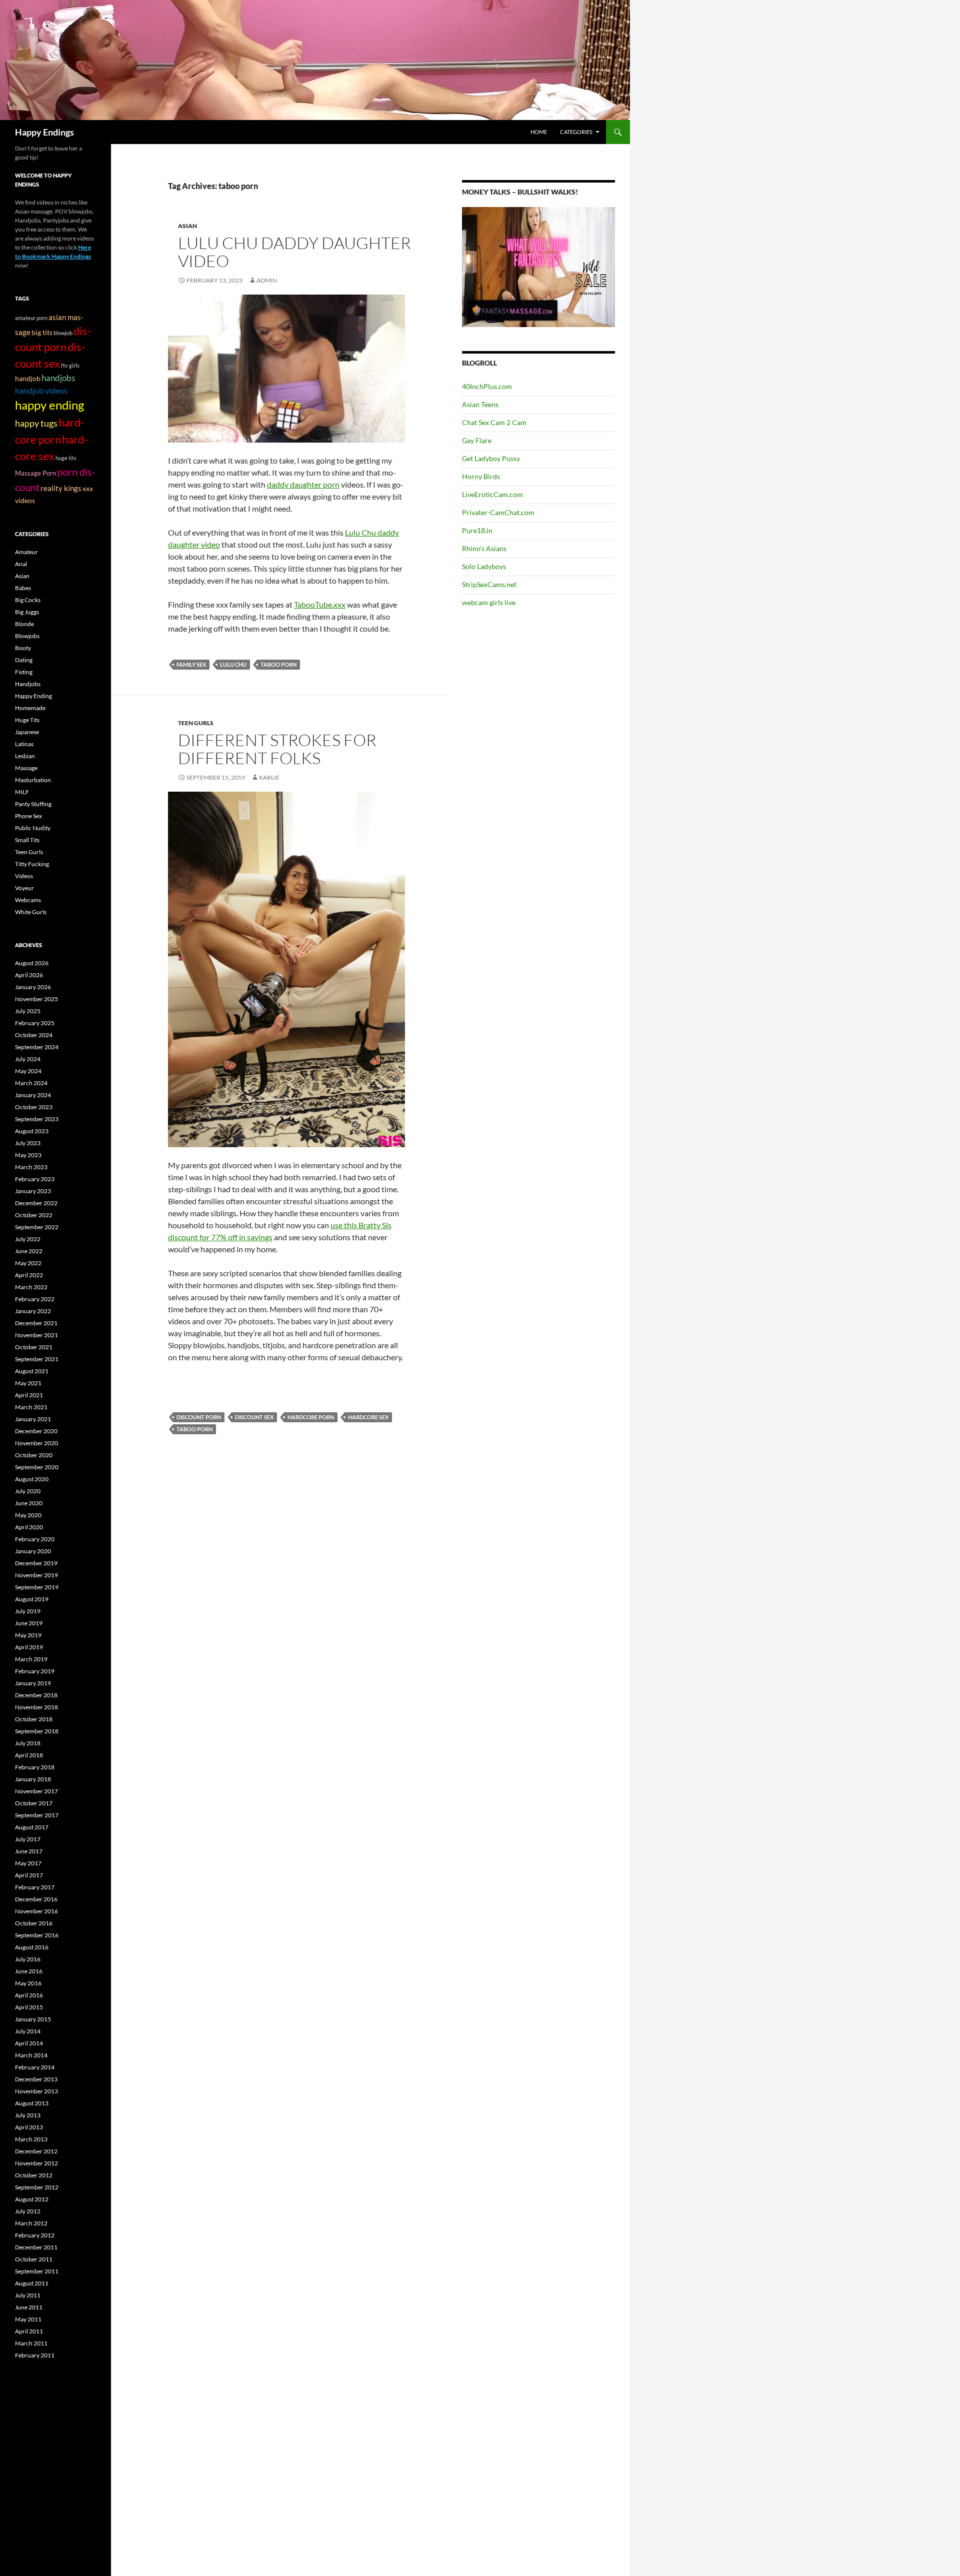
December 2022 (36, 1203)
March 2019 (31, 1659)
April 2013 (29, 2127)
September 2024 (37, 1047)
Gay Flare (477, 440)
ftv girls (70, 365)
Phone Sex (28, 816)
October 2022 (34, 1215)
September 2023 (37, 1119)
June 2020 (29, 1503)
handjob (28, 379)
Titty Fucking (32, 864)
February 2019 (35, 1671)
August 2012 (32, 2199)
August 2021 (32, 1371)
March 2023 (31, 1167)
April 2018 (29, 1755)
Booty (23, 648)
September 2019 (37, 1587)
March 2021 (31, 1407)
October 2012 (34, 2175)
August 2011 (32, 2283)
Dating (24, 660)
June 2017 (29, 1851)
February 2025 (35, 1023)
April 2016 (29, 1995)
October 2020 (34, 1455)
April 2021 (29, 1395)
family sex (191, 664)
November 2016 (36, 1911)
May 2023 (28, 1155)
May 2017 (28, 1863)
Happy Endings (44, 132)
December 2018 (36, 1695)
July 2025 (28, 1011)
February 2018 (35, 1767)
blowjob (63, 333)
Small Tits (27, 840)
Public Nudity (33, 828)
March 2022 (31, 1287)
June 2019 (29, 1623)
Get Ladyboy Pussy (491, 458)
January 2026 (33, 987)
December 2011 (36, 2247)
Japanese (27, 732)
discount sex (254, 1417)
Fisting (24, 672)
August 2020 (32, 1479)
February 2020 (35, 1539)
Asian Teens (480, 404)
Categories (576, 132)
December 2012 (36, 2151)
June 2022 (29, 1251)
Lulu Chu (233, 664)
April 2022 (29, 1275)
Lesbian (25, 756)
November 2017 (36, 1791)
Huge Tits (27, 720)
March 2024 (31, 1083)
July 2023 (28, 1143)
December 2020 (36, 1431)
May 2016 (28, 1983)
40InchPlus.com (487, 386)
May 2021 (28, 1383)
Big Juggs (27, 612)
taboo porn (278, 664)
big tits (42, 332)
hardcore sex (368, 1417)
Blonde (24, 624)
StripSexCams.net (489, 584)
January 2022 (33, 1311)
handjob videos (41, 390)
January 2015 (33, 2019)
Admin (267, 280)
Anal (21, 564)
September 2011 (37, 2271)
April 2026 (29, 975)
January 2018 (33, 1779)
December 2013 (36, 2079)
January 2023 (33, 1191)
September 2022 (37, 1227)
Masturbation (33, 780)
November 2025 (36, 999)
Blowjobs (27, 636)
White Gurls (31, 912)
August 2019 (32, 1599)
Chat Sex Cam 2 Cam (494, 422)
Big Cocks (28, 600)
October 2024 (34, 1035)
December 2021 (36, 1323)
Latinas (24, 744)
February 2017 (35, 1887)
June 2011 (29, 2307)
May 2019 (28, 1635)
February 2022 (35, 1299)
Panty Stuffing (33, 804)
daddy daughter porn (303, 484)
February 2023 (35, 1179)
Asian (187, 226)
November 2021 (36, 1335)
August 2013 (32, 2103)
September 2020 (37, 1467)
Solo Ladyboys (484, 566)
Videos (24, 876)
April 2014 (29, 2043)
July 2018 (28, 1743)
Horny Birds (481, 476)
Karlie (269, 777)
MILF (22, 792)
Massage (26, 768)
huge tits (66, 458)
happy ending (49, 405)
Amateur (26, 552)
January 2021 (33, 1419)
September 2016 (37, 1935)
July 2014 (28, 2031)
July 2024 (28, 1059)
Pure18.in (477, 530)
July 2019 (28, 1611)
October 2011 (34, 2259)
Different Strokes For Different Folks (277, 749)
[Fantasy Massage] (538, 266)
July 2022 (28, 1239)
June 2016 (29, 1971)
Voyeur (24, 888)
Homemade (30, 708)
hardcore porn (311, 1417)
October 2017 (34, 1803)
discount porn (199, 1417)
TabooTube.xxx (320, 604)
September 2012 (37, 2187)
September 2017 (37, 1815)
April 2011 (29, 2331)
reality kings (61, 488)
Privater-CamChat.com (498, 512)
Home (539, 132)
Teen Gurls (196, 723)
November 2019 (36, 1575)
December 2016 (36, 1899)
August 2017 (32, 1827)
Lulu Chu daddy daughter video (294, 252)
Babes (23, 588)
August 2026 (32, 963)
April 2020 (29, 1527)
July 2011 (28, 2295)
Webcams (28, 900)
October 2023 (34, 1107)
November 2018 (36, 1707)
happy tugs (36, 423)
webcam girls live (489, 602)
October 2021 (34, 1347)
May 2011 (28, 2319)
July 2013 (28, 2115)
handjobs (58, 378)
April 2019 (29, 1647)
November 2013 (36, 2091)
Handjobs (28, 684)
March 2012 (31, 2223)
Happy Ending (33, 696)
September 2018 (37, 1731)
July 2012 (28, 2211)
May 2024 (28, 1071)
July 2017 (28, 1839)
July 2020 (28, 1491)
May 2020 (28, 1515)
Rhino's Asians (484, 548)
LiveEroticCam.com (492, 494)
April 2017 (29, 1875)
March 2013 (31, 2139)
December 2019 (36, 1563)
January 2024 (33, 1095)
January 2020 (33, 1551)
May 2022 (28, 1263)
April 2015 (29, 2007)
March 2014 (31, 2055)
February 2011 (35, 2355)
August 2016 (32, 1947)
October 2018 (34, 1719)
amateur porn (31, 318)
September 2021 (37, 1359)
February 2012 (35, 2235)
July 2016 (28, 1959)
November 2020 (36, 1443)
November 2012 (36, 2163)
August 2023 (32, 1131)
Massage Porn (35, 473)
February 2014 (35, 2067)
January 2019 (33, 1683)
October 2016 (34, 1923)
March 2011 (31, 2343)
